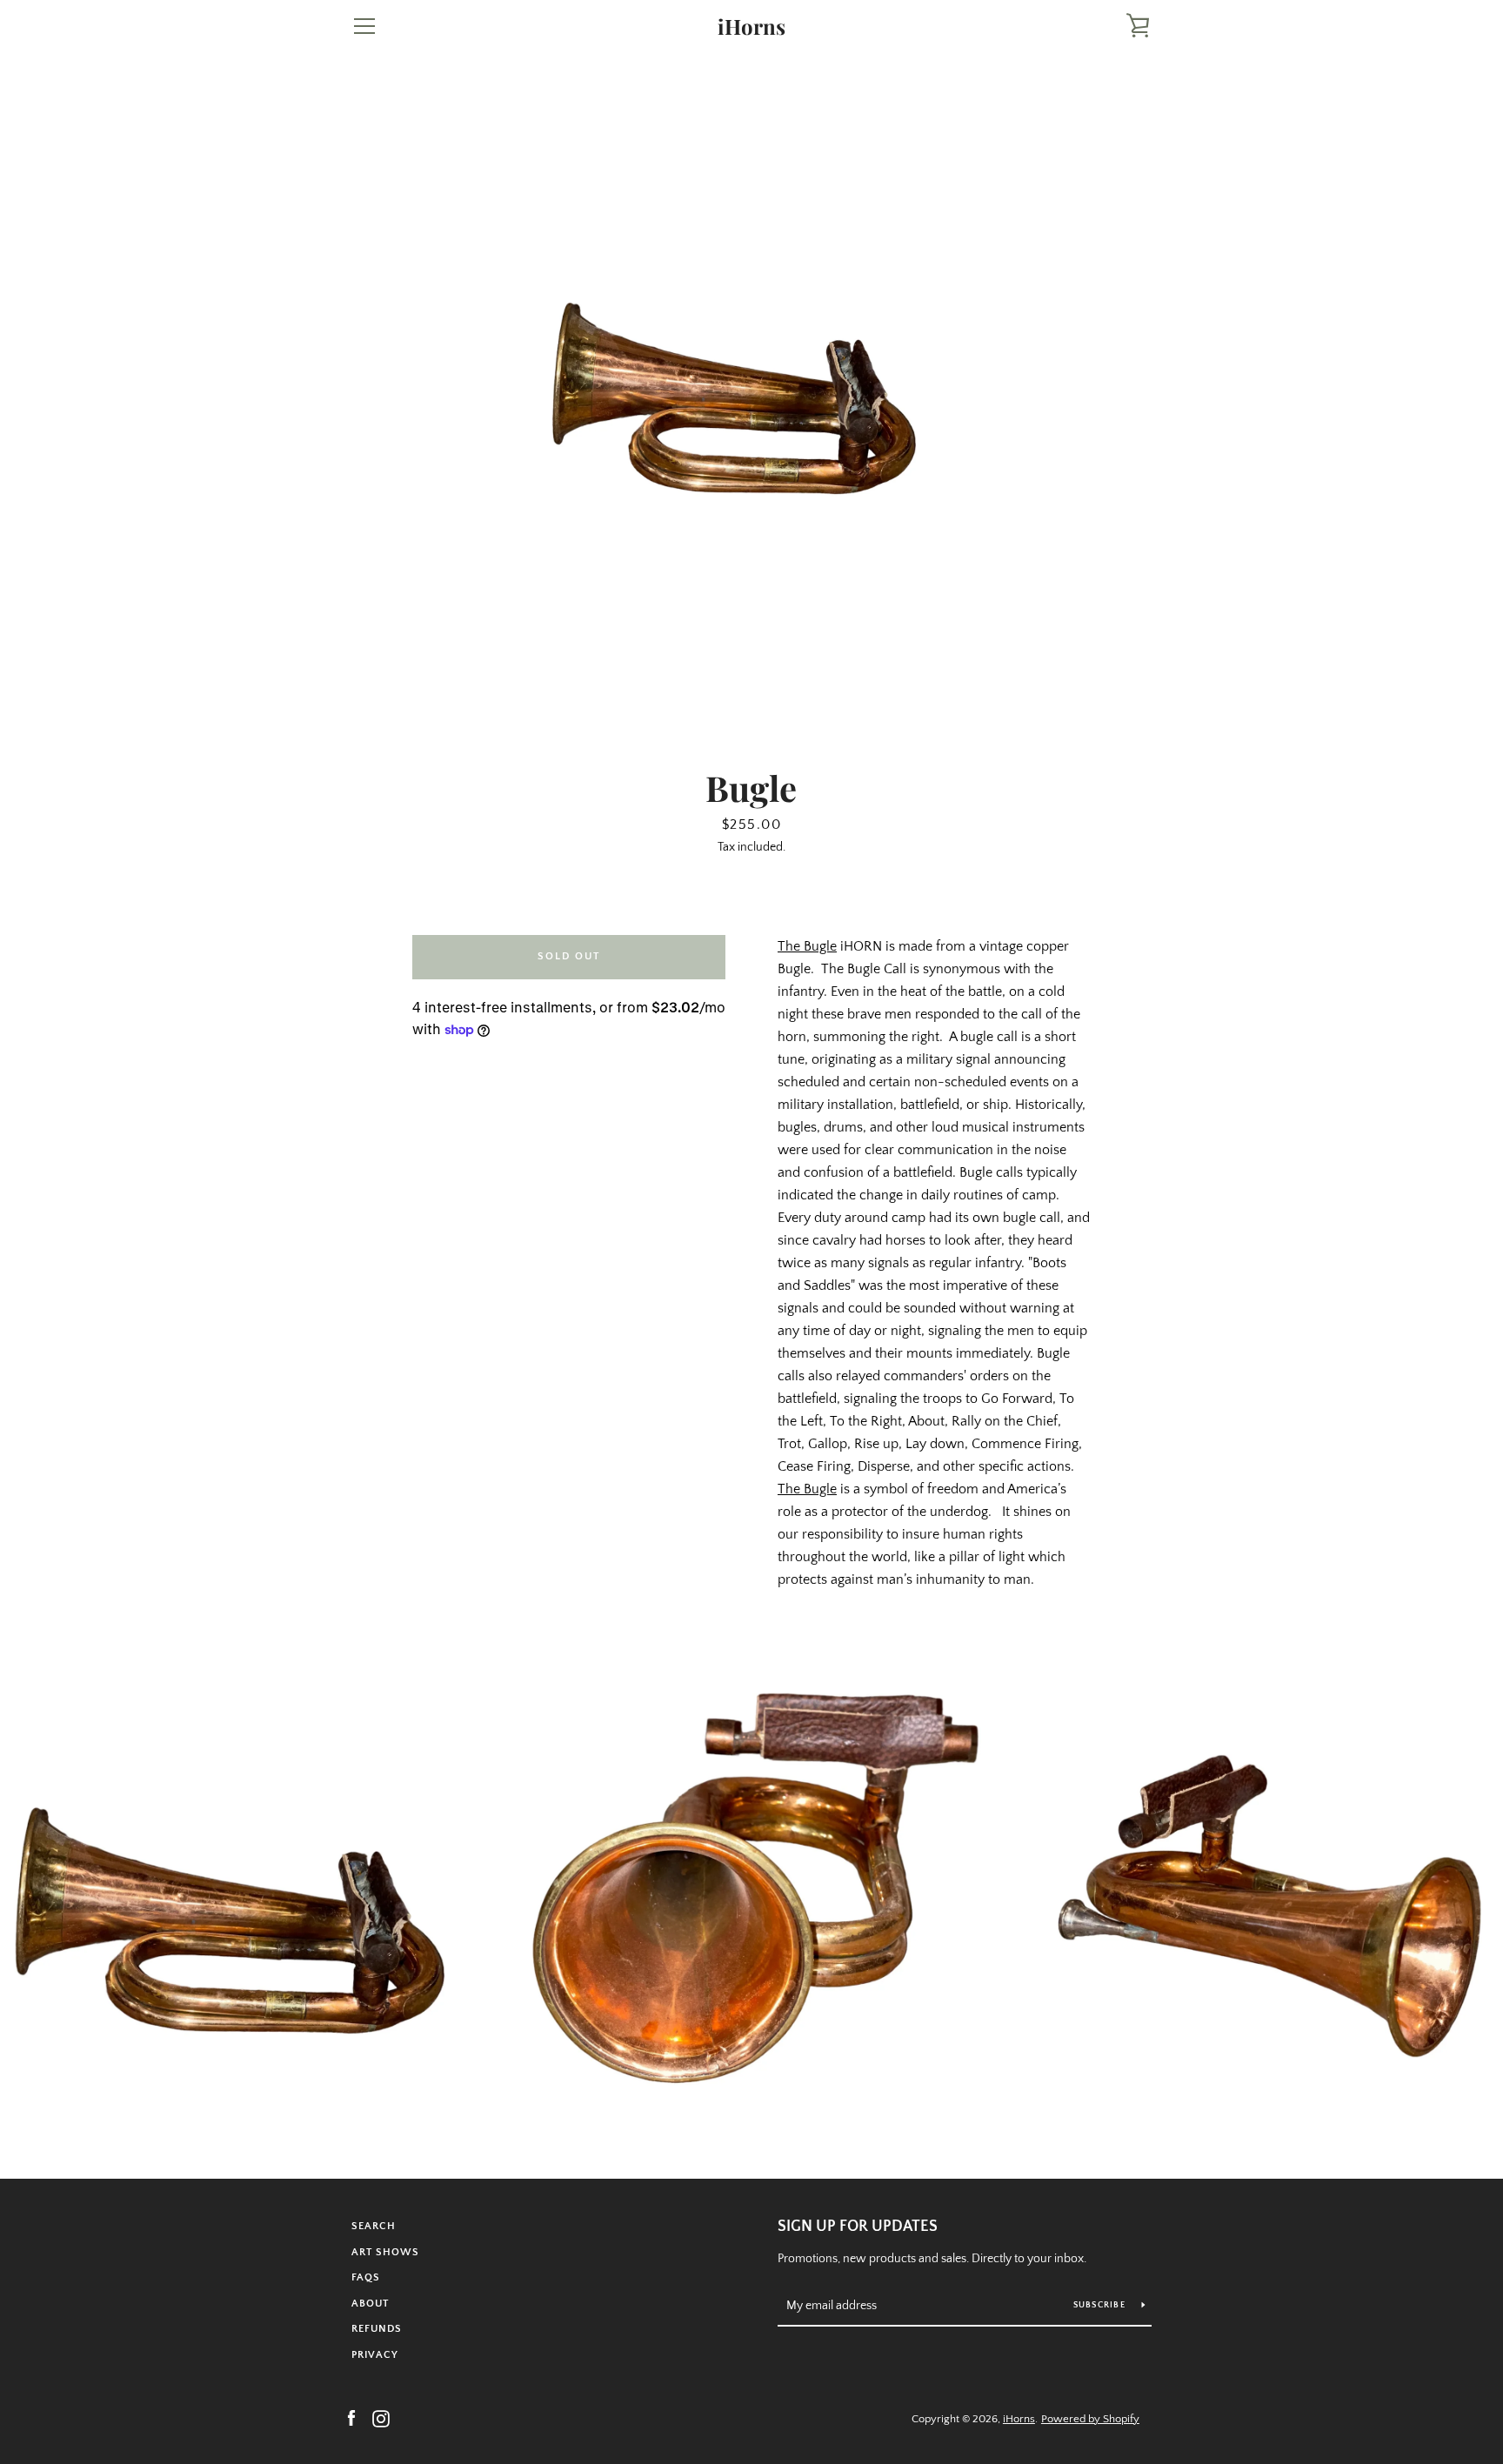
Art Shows (385, 2252)
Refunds (377, 2329)
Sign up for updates (858, 2227)
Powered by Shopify (1090, 2419)
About (370, 2304)
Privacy (375, 2355)
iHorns (751, 27)
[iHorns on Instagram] (381, 2418)
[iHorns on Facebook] (351, 2418)
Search (374, 2226)
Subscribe (1101, 2305)
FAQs (366, 2277)
